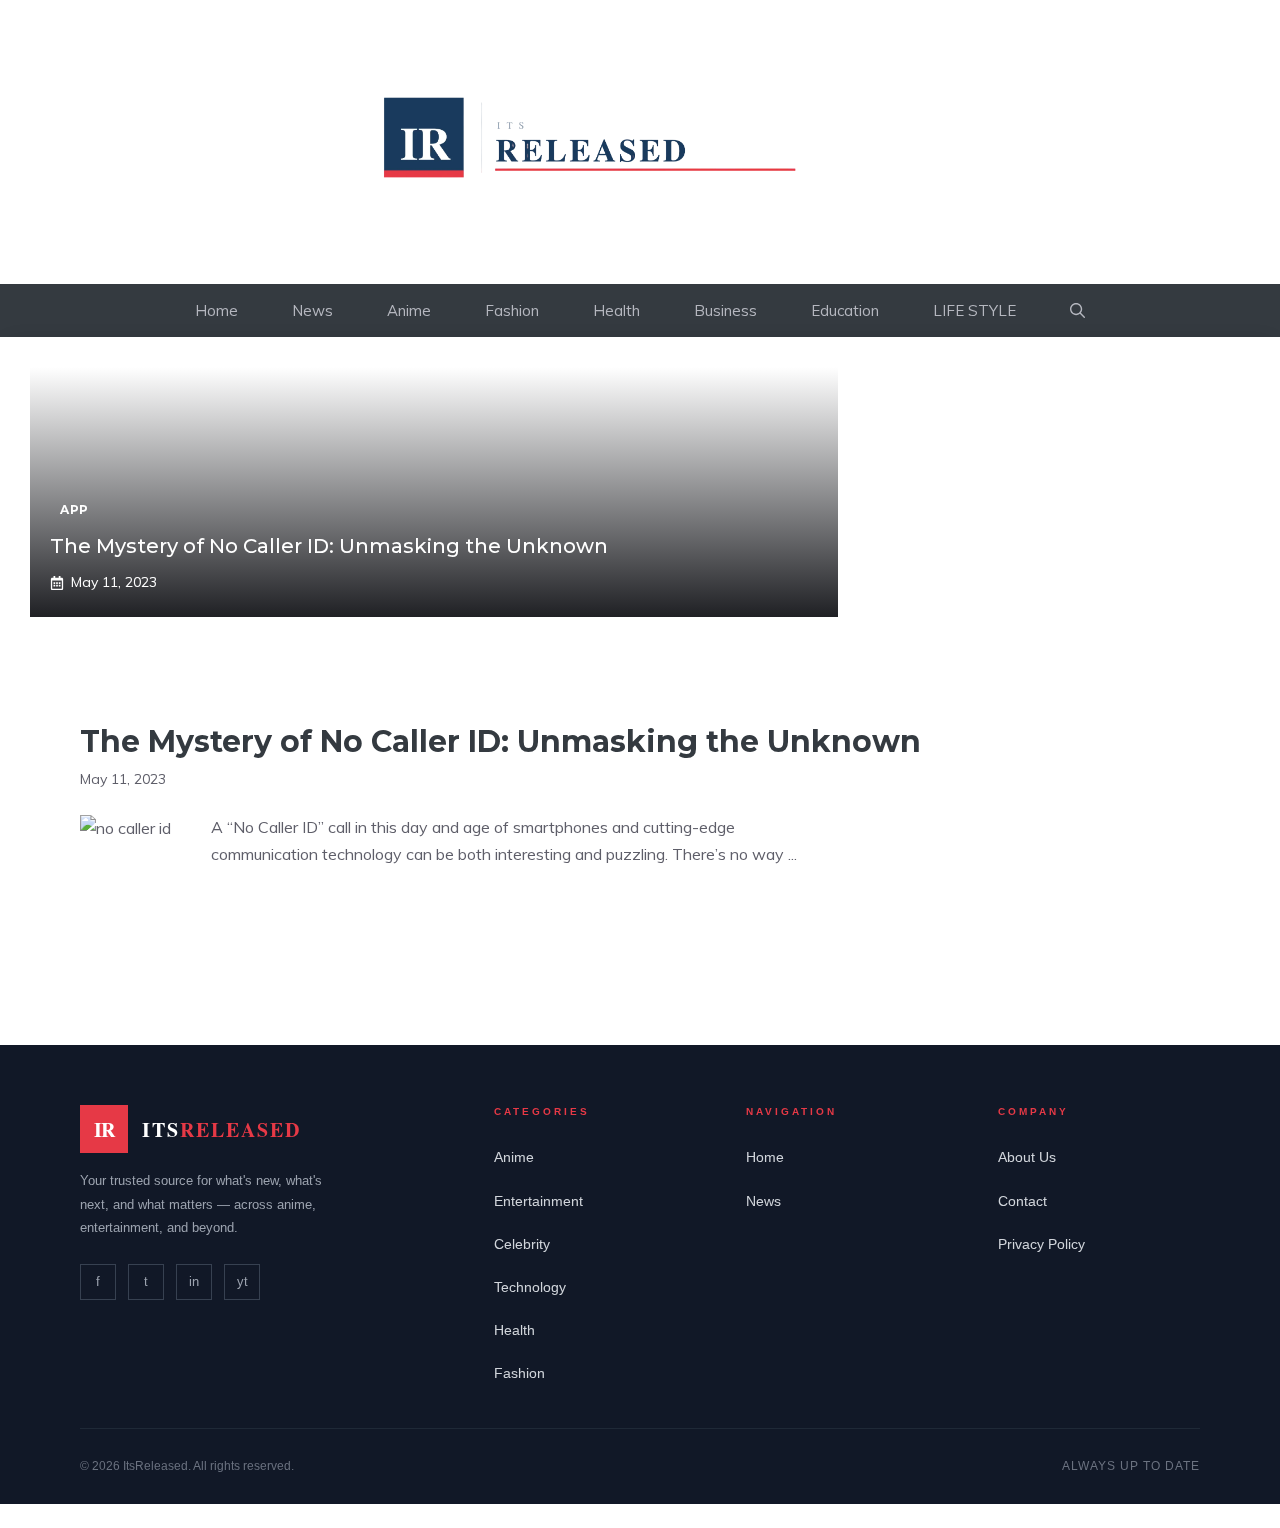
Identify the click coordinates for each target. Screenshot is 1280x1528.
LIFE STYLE (974, 310)
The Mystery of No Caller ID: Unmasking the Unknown (329, 546)
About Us (1027, 1157)
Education (845, 310)
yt (242, 1281)
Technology (530, 1287)
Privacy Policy (1041, 1244)
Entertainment (538, 1201)
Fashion (512, 310)
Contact (1022, 1201)
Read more (270, 916)
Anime (409, 310)
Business (725, 310)
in (194, 1281)
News (312, 310)
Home (216, 310)
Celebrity (522, 1244)
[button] (1077, 310)
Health (616, 310)
